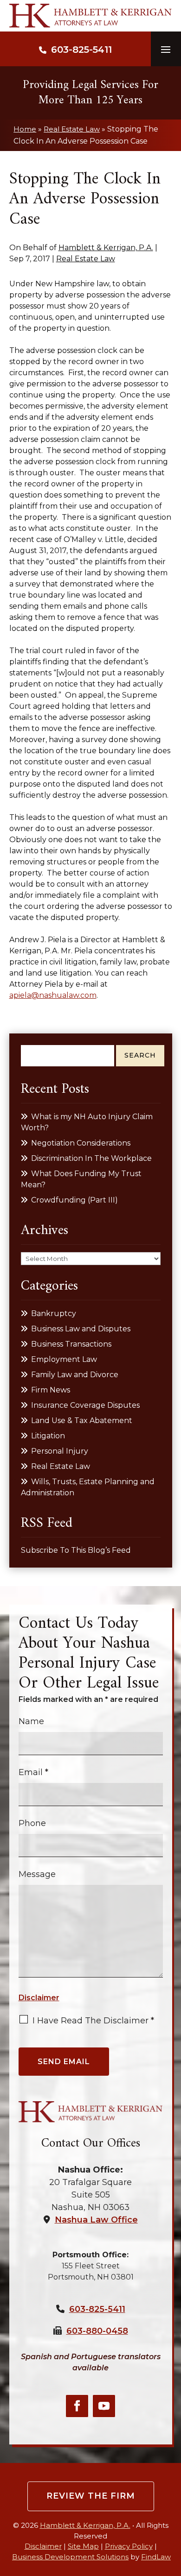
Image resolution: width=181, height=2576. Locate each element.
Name (31, 1721)
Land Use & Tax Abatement (82, 1420)
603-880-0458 (97, 2331)
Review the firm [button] (91, 2496)
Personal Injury (60, 1451)
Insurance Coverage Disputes (85, 1405)
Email (33, 1772)
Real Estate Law (86, 259)
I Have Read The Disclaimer (93, 2021)
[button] (166, 49)
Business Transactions (71, 1344)
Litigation (48, 1436)
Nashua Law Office (96, 2220)
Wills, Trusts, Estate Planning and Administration (88, 1487)
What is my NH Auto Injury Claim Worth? (87, 1122)
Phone (32, 1823)
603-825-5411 (81, 50)
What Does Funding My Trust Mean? (81, 1179)
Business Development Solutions (70, 2557)
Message (37, 1874)
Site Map (83, 2546)
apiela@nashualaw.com (53, 995)
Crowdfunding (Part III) (74, 1200)
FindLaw (156, 2557)
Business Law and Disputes (81, 1329)
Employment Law (64, 1359)
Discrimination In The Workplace (91, 1158)
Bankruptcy (54, 1313)
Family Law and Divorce (75, 1375)
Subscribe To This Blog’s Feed (76, 1550)
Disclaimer (39, 1998)
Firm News (51, 1390)
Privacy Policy (129, 2546)
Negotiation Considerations (81, 1143)
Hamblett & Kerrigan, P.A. (106, 248)
